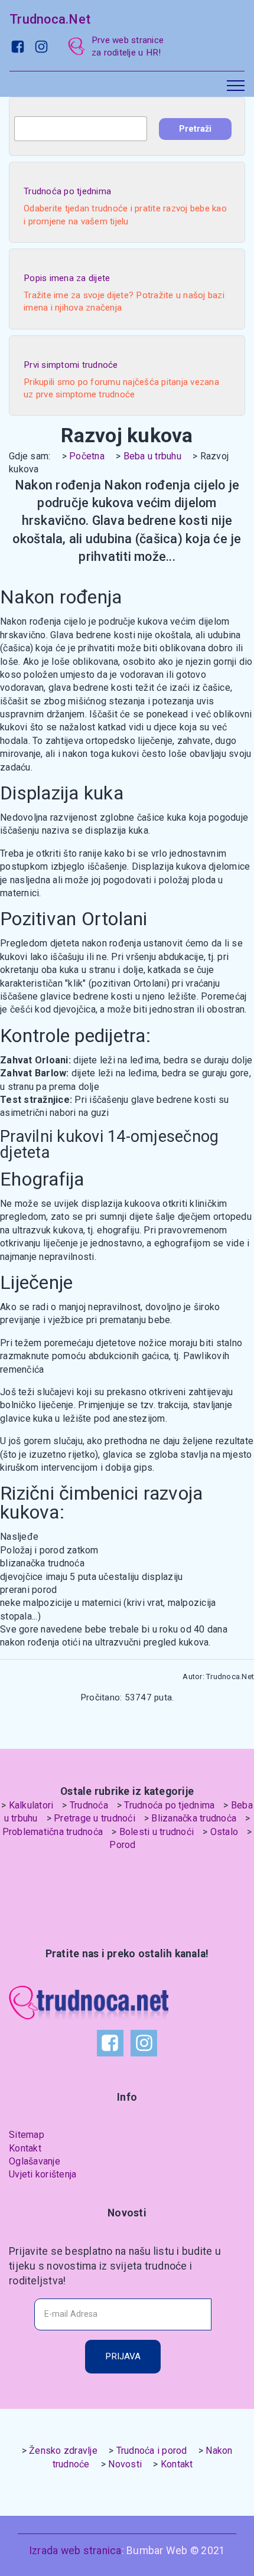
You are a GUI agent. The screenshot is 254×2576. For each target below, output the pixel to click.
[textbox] (81, 129)
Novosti (125, 2464)
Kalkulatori (31, 1805)
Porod (122, 1845)
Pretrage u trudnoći (95, 1818)
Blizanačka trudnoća (194, 1818)
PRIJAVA (123, 2356)
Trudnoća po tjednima (169, 1805)
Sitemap (27, 2135)
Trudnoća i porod (152, 2451)
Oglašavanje (35, 2161)
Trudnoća (89, 1805)
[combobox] (81, 129)
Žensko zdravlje (63, 2451)
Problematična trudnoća (53, 1832)
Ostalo (224, 1832)
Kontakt (25, 2148)
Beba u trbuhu (152, 456)
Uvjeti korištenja (43, 2174)
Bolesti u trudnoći (157, 1832)
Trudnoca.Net (50, 19)
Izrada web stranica (75, 2551)
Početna (87, 456)
